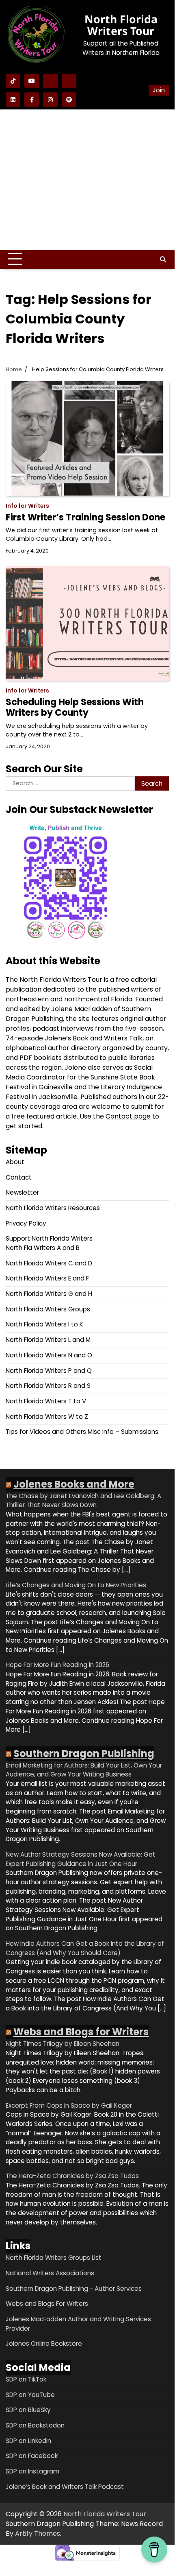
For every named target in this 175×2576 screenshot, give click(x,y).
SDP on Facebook (32, 2456)
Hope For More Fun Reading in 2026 (57, 1665)
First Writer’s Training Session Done (85, 517)
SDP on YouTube (30, 2395)
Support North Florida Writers (49, 1238)
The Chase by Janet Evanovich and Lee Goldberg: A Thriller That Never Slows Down (83, 1501)
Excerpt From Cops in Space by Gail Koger (69, 2105)
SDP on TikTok (26, 2379)
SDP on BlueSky (28, 2410)
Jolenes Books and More (74, 1484)
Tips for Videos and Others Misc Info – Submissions (82, 1432)
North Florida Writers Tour (121, 25)
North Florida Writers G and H (49, 1294)
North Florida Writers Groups (48, 1309)
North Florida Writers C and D (49, 1263)
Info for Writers (27, 506)
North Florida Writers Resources (53, 1208)
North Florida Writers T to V (46, 1401)
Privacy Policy (26, 1223)
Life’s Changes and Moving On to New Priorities (76, 1585)
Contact (19, 1177)
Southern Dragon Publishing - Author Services (74, 2289)
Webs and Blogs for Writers (81, 2032)
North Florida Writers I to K (44, 1324)
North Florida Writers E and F (47, 1278)
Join (159, 90)
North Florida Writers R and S (48, 1386)
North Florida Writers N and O (49, 1355)
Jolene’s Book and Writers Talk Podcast (65, 2487)
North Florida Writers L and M (48, 1340)
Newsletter (22, 1192)
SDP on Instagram (32, 2471)
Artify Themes (38, 2533)
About (15, 1162)
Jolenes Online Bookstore (44, 2343)
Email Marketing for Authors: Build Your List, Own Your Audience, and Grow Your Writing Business (84, 1770)
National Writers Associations (50, 2273)
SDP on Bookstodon (35, 2425)
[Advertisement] (87, 180)
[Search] (163, 259)
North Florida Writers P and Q (49, 1371)
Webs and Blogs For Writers (47, 2304)
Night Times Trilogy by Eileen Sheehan (63, 2044)
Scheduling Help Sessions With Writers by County (75, 707)
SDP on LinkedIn (28, 2441)
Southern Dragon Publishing (84, 1753)
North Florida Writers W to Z (47, 1417)
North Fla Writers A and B (43, 1248)
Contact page (128, 1116)
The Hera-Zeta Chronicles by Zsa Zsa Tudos (72, 2176)
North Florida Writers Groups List (54, 2258)
